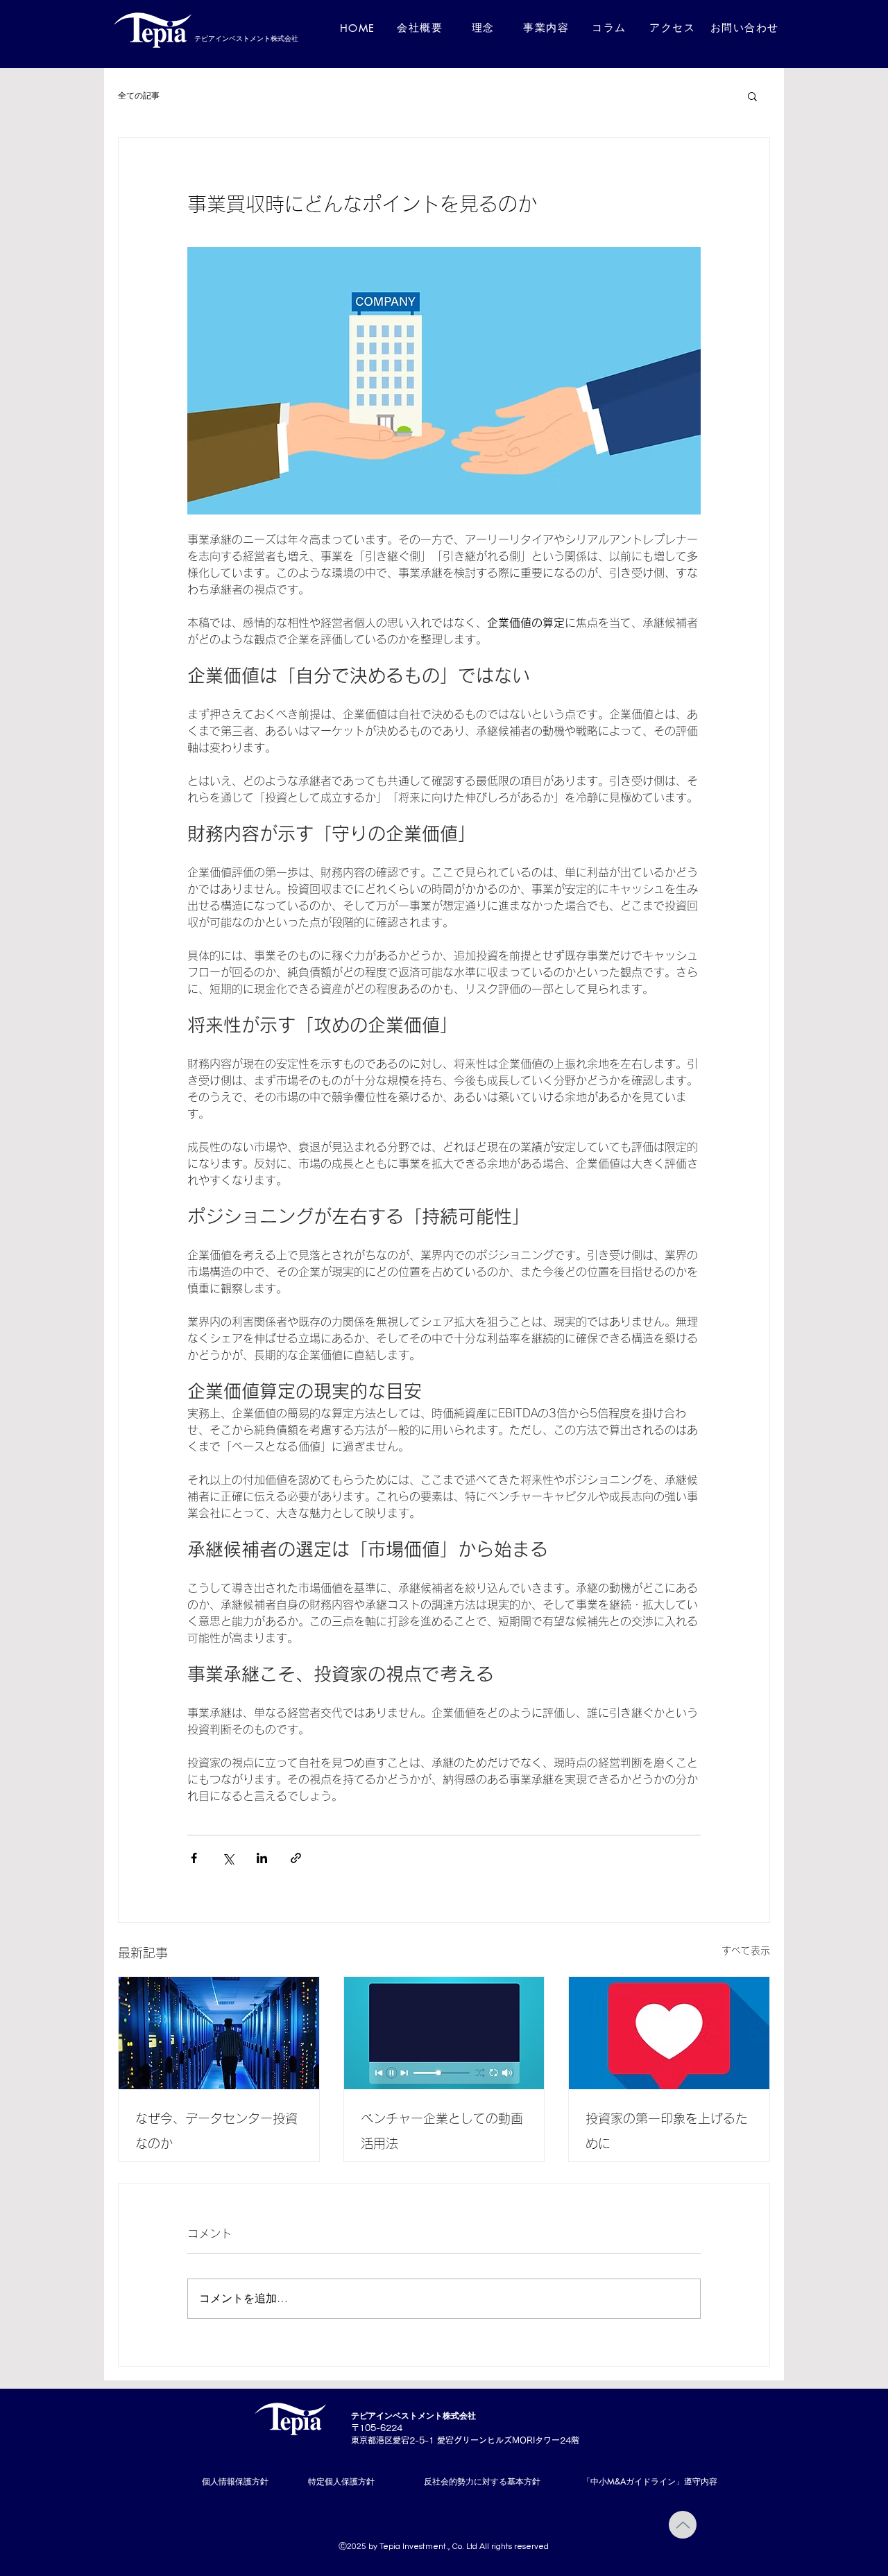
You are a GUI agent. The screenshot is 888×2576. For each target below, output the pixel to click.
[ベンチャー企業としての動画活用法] (444, 2033)
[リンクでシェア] (296, 1858)
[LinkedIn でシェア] (262, 1858)
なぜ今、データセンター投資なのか (216, 2131)
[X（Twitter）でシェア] (228, 1858)
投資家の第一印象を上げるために (667, 2131)
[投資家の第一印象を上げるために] (669, 2033)
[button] (752, 96)
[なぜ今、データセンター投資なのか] (219, 2033)
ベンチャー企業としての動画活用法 (442, 2131)
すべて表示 (746, 1951)
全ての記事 (139, 95)
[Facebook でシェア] (194, 1858)
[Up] (683, 2525)
